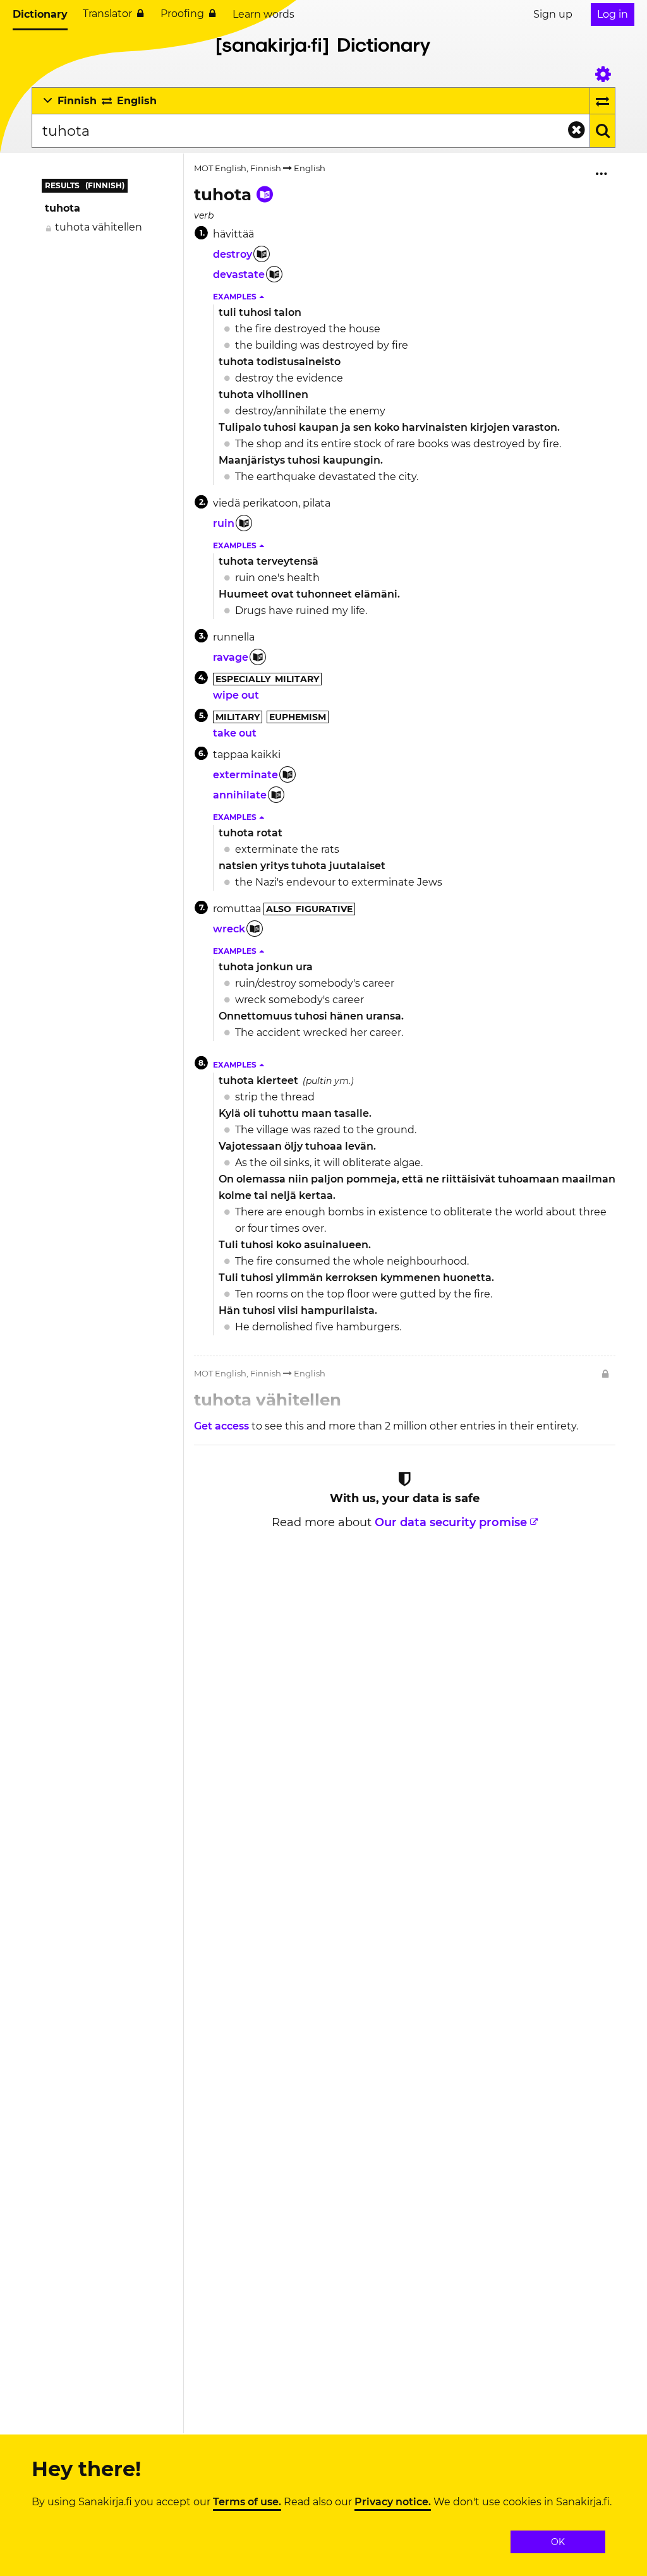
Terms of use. (247, 2502)
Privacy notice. (393, 2502)
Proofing (182, 14)
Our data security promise (451, 1522)
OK (558, 2542)
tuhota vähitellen (99, 227)
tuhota (63, 208)
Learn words (263, 14)
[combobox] (311, 131)
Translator (107, 14)
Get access (223, 1426)
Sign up (553, 14)
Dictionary (40, 14)
